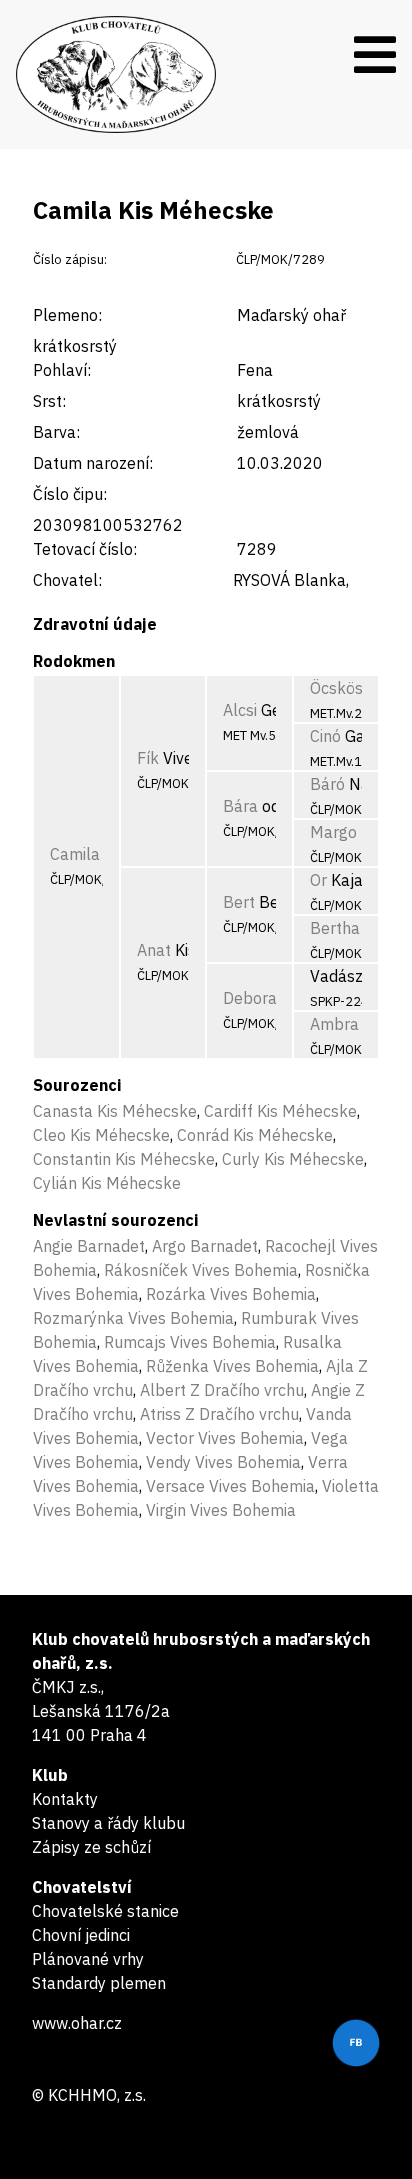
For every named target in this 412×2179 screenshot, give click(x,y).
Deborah (254, 998)
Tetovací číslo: (85, 549)
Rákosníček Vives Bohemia (201, 1270)
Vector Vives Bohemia (225, 1438)
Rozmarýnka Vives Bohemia (133, 1318)
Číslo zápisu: (70, 259)
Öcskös (336, 688)
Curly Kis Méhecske (293, 1159)
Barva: (56, 432)
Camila (75, 854)
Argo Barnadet (205, 1246)
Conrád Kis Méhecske (255, 1135)
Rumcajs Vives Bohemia (190, 1342)
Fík (148, 758)
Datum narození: (93, 463)
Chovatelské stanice (105, 1911)
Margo (333, 832)
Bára (240, 806)
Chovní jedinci (81, 1935)
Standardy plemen (99, 1983)
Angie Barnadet (89, 1246)
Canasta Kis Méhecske (115, 1111)
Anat (154, 950)
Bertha (335, 928)
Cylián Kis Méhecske (107, 1183)
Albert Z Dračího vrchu (222, 1390)
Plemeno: (67, 315)
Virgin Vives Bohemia (221, 1510)
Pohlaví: (62, 370)
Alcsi (240, 710)
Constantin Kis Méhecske (124, 1159)
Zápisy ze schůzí (91, 1847)
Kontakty (65, 1799)
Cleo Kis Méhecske (101, 1135)
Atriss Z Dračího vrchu (219, 1414)
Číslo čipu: (70, 494)
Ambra (334, 1024)
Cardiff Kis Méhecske (280, 1111)
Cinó (325, 736)
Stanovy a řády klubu (108, 1823)
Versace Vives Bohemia (230, 1486)
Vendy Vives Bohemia (223, 1462)
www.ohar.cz (77, 2023)
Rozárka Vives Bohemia (231, 1294)
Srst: (49, 401)
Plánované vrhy (88, 1959)
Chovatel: (67, 580)
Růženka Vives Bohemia (232, 1366)
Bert (239, 902)
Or (318, 880)
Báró (327, 784)
